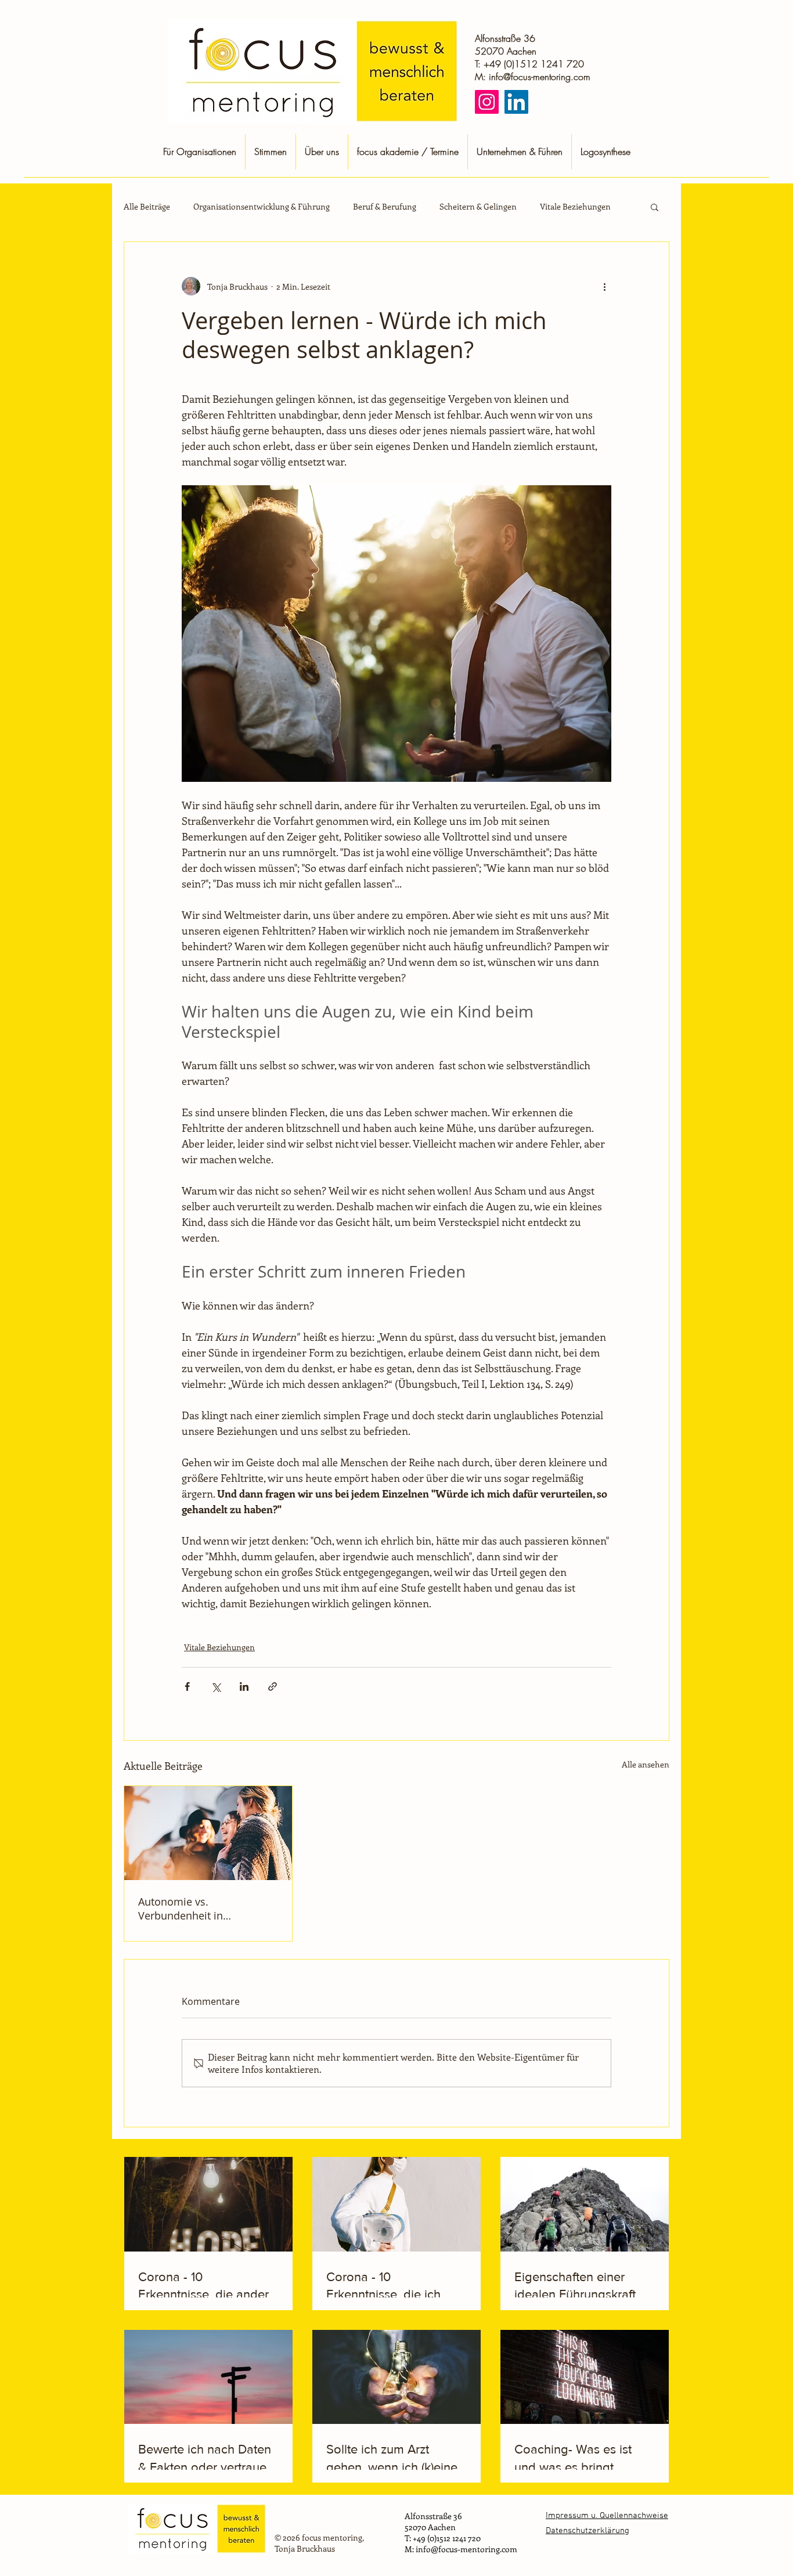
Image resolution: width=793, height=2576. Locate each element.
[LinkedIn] (516, 102)
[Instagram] (487, 102)
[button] (655, 207)
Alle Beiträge (147, 207)
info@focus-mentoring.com (540, 77)
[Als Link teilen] (273, 1686)
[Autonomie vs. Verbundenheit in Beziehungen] (208, 1833)
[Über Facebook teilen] (187, 1686)
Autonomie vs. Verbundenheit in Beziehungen (181, 1908)
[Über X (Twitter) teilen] (216, 1686)
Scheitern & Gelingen (478, 207)
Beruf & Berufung (385, 207)
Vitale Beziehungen (575, 207)
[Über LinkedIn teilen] (244, 1686)
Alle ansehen (646, 1764)
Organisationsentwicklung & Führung (262, 207)
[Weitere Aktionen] (604, 286)
